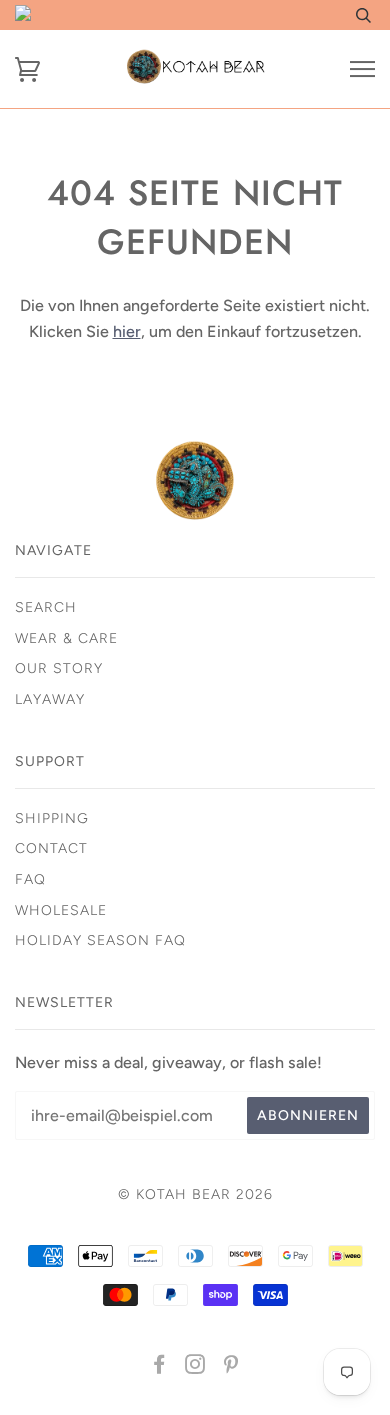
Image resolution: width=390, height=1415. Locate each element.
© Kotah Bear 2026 (195, 1194)
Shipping (52, 818)
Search (46, 607)
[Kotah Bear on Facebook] (159, 1367)
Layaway (50, 699)
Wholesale (61, 910)
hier (127, 331)
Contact (51, 848)
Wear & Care (66, 638)
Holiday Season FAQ (100, 940)
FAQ (30, 879)
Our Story (59, 668)
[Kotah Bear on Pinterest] (231, 1367)
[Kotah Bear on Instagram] (195, 1367)
